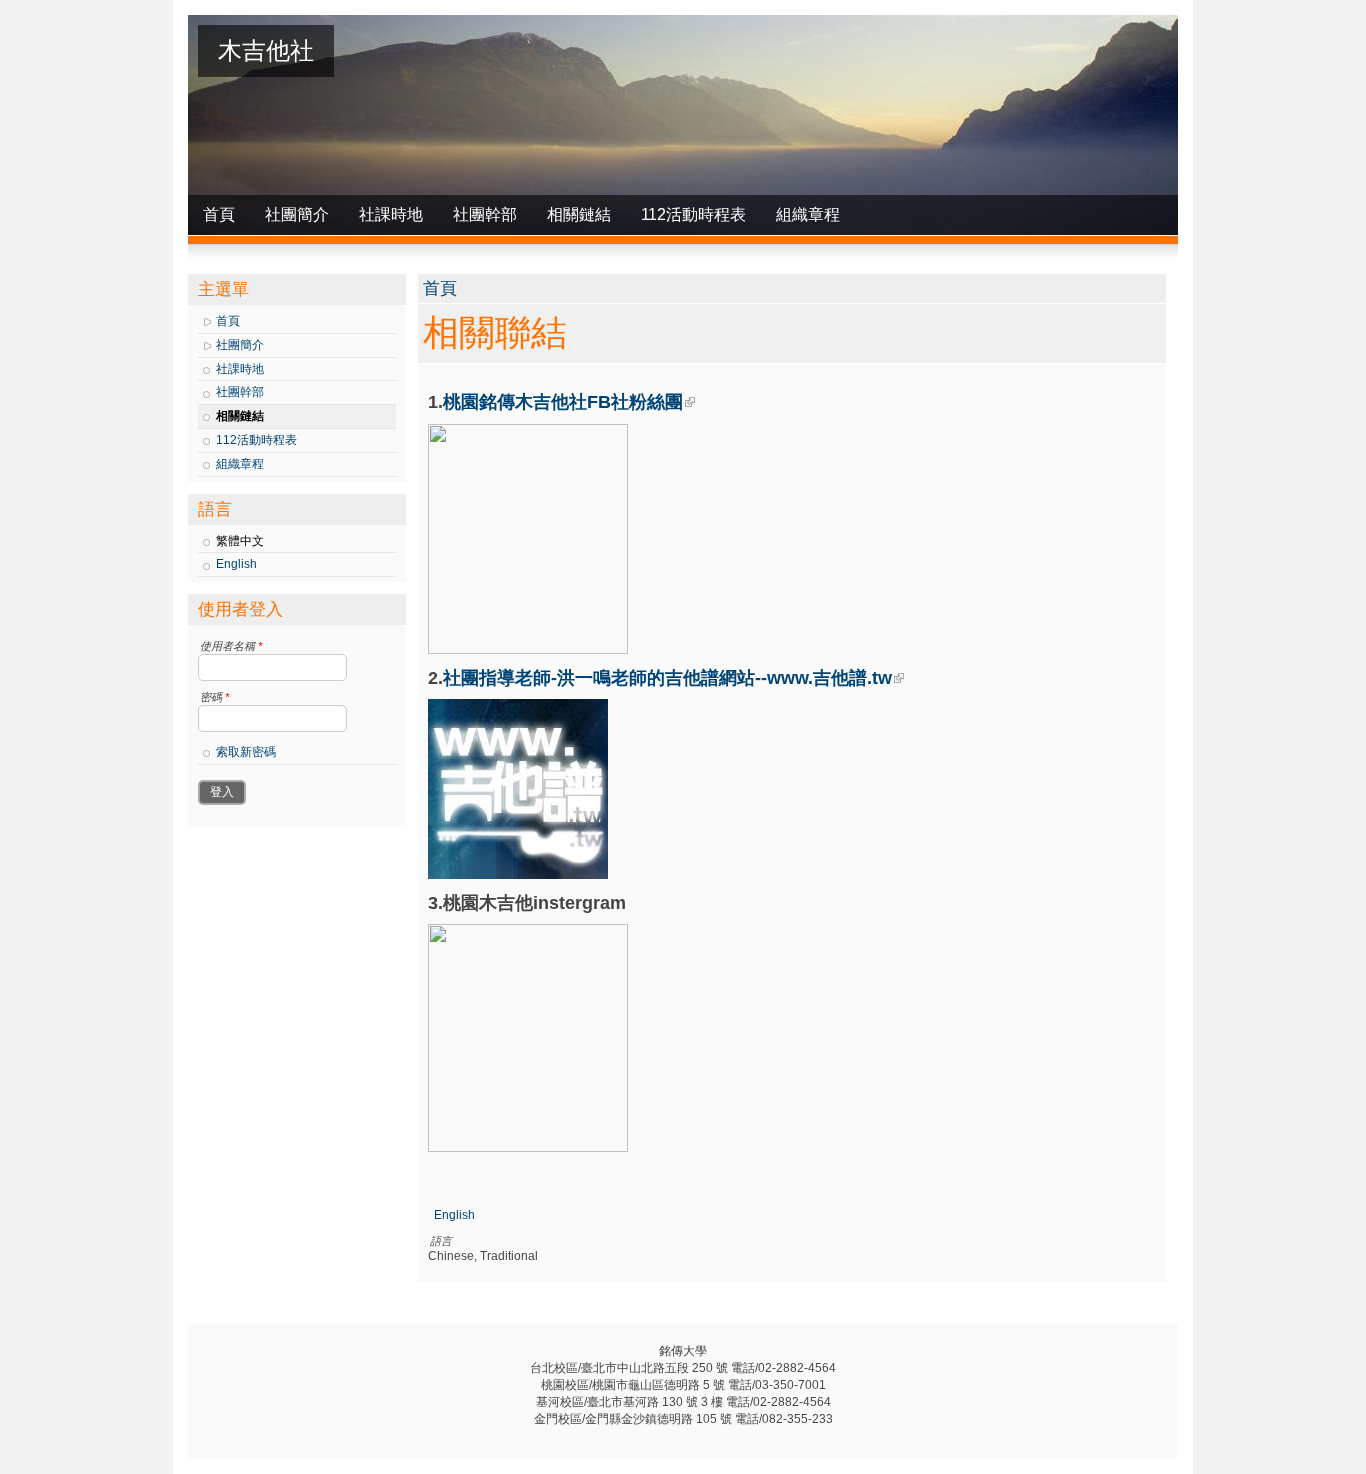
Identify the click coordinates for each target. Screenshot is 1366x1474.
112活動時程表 (693, 214)
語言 (441, 1241)
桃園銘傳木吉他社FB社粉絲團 (563, 402)
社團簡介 (297, 214)
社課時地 (391, 214)
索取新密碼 (246, 752)
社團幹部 (485, 214)
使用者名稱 (231, 646)
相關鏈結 (579, 214)
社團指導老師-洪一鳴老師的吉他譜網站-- (667, 678)
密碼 (214, 697)
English (236, 564)
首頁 (219, 214)
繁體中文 (240, 541)
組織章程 (808, 214)
